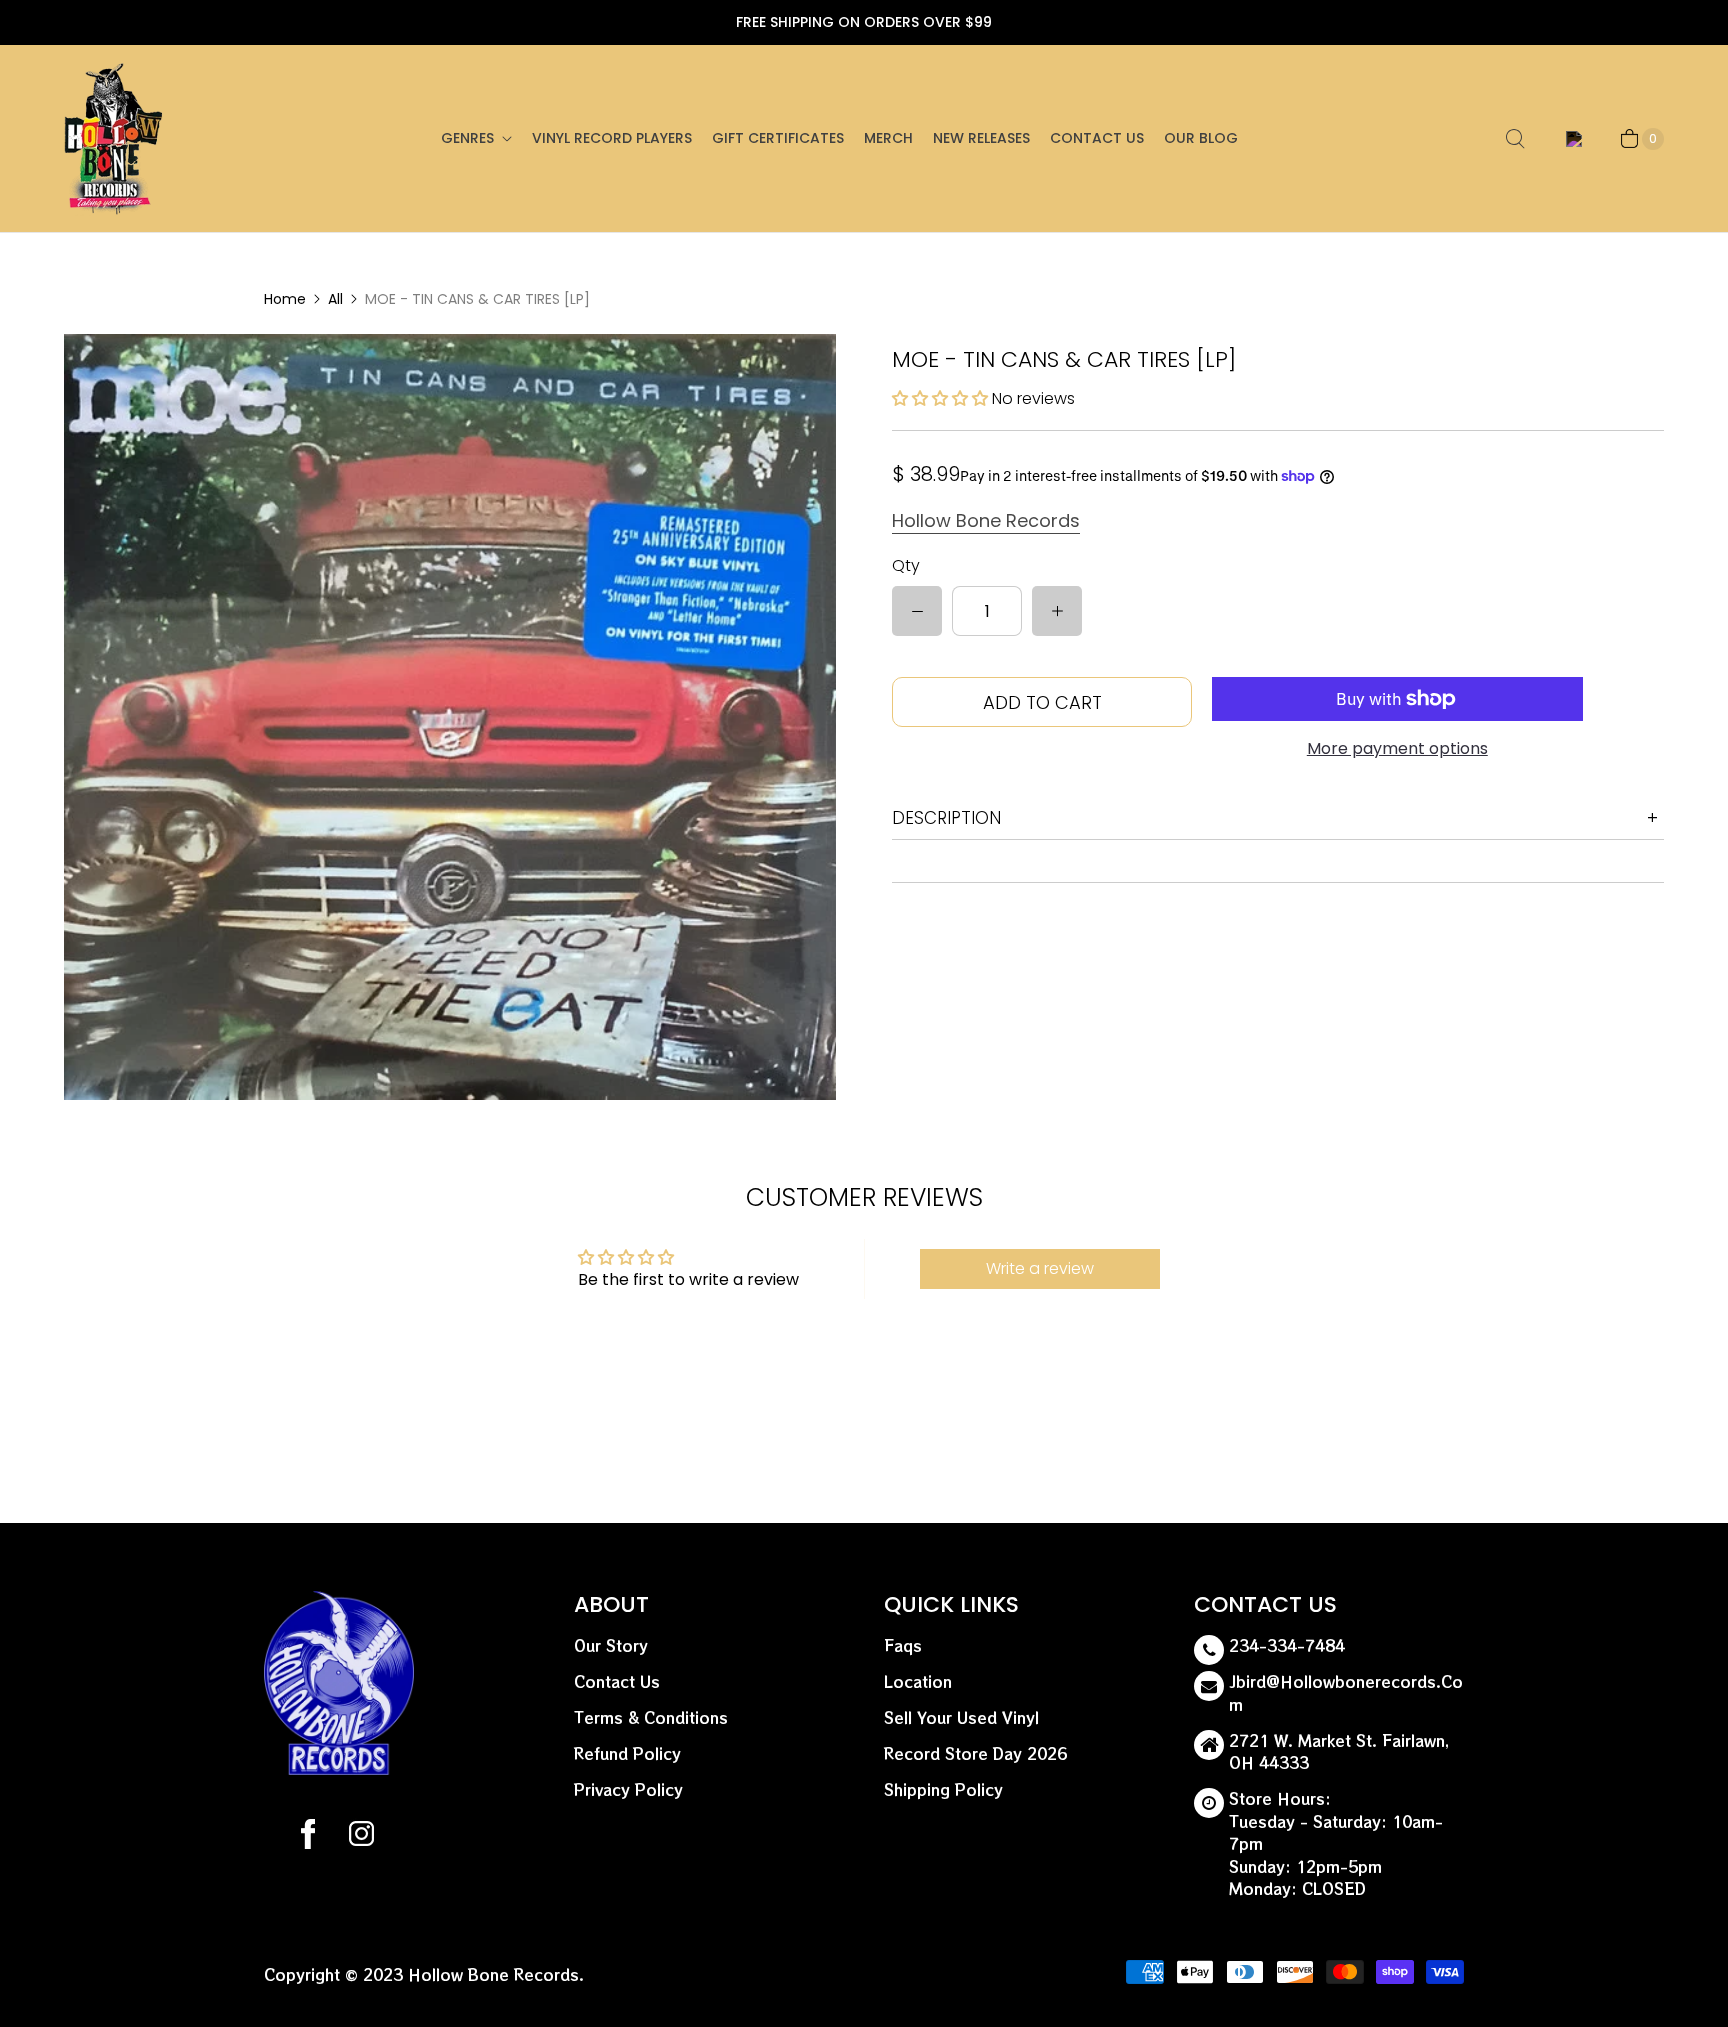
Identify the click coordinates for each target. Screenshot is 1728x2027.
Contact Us (1097, 138)
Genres (467, 138)
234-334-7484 (1287, 1645)
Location (918, 1681)
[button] (940, 398)
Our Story (611, 1645)
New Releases (981, 138)
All (335, 299)
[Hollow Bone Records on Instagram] (360, 1837)
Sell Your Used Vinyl (961, 1717)
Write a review (1040, 1268)
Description (946, 818)
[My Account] (1570, 139)
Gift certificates (778, 138)
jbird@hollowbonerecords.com (1346, 1693)
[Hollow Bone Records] (114, 138)
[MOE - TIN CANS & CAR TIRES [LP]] (450, 717)
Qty (906, 565)
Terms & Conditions (651, 1717)
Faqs (903, 1645)
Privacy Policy (628, 1789)
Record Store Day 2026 (975, 1753)
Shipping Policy (943, 1789)
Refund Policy (627, 1753)
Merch (888, 138)
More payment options (1397, 748)
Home (285, 299)
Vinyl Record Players (612, 138)
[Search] (1515, 139)
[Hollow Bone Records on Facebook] (308, 1837)
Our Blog (1201, 138)
